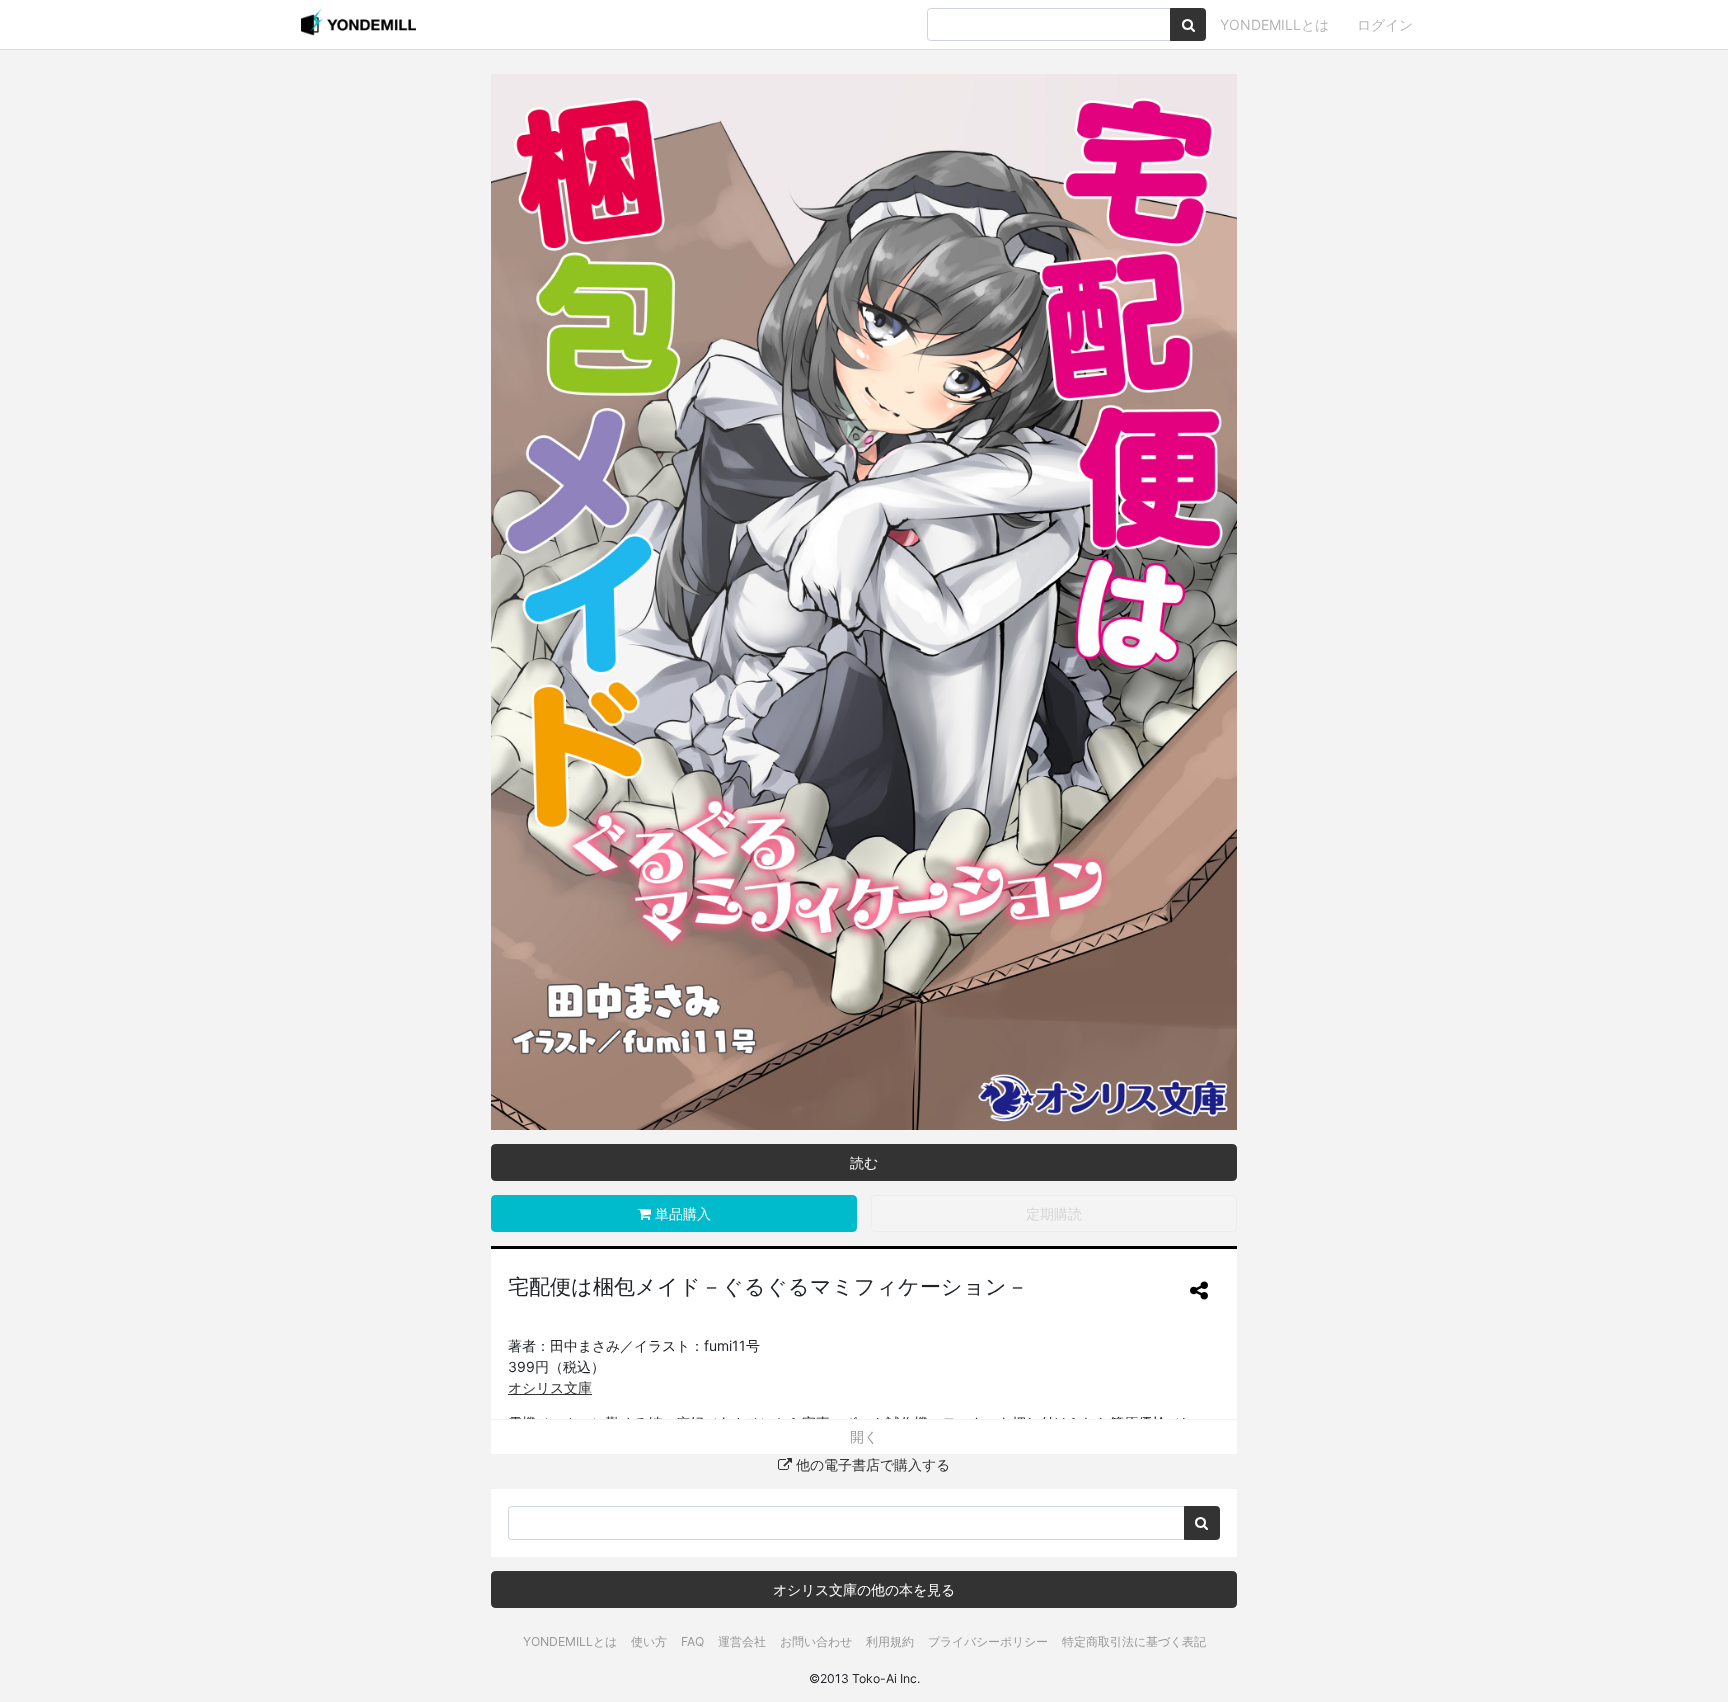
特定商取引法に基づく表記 (1134, 1641)
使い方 (649, 1641)
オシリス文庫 (550, 1387)
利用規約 (890, 1641)
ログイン (1385, 24)
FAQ (692, 1641)
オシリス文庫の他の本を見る (864, 1589)
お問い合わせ (816, 1641)
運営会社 (742, 1641)
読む (864, 1162)
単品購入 (681, 1213)
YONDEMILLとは (1274, 24)
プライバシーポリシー (988, 1641)
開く (864, 1436)
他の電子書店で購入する (871, 1464)
